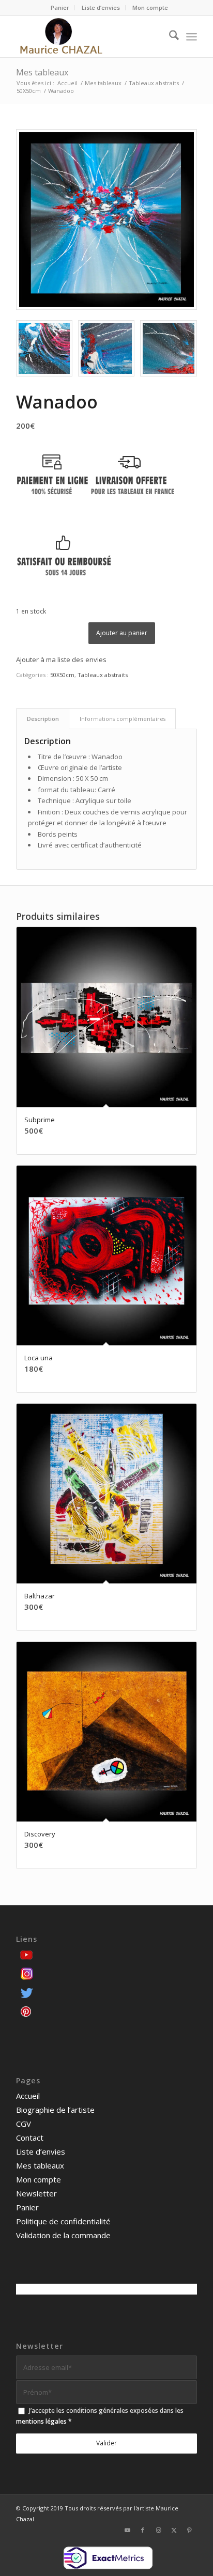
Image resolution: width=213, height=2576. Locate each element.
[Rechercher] (169, 37)
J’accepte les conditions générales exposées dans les (100, 2416)
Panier (60, 7)
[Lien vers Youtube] (127, 2530)
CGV (24, 2124)
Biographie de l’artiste (55, 2110)
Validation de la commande (63, 2235)
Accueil (28, 2096)
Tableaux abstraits (103, 675)
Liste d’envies (101, 7)
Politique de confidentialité (63, 2221)
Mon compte (150, 7)
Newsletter (36, 2193)
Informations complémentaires (123, 719)
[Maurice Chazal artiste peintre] (88, 37)
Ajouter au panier (122, 633)
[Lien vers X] (174, 2530)
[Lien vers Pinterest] (189, 2530)
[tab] (43, 719)
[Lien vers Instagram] (158, 2530)
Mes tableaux (42, 72)
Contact (30, 2138)
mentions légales (41, 2421)
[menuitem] (60, 8)
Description (43, 719)
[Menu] (192, 37)
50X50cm (62, 675)
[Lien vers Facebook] (143, 2530)
